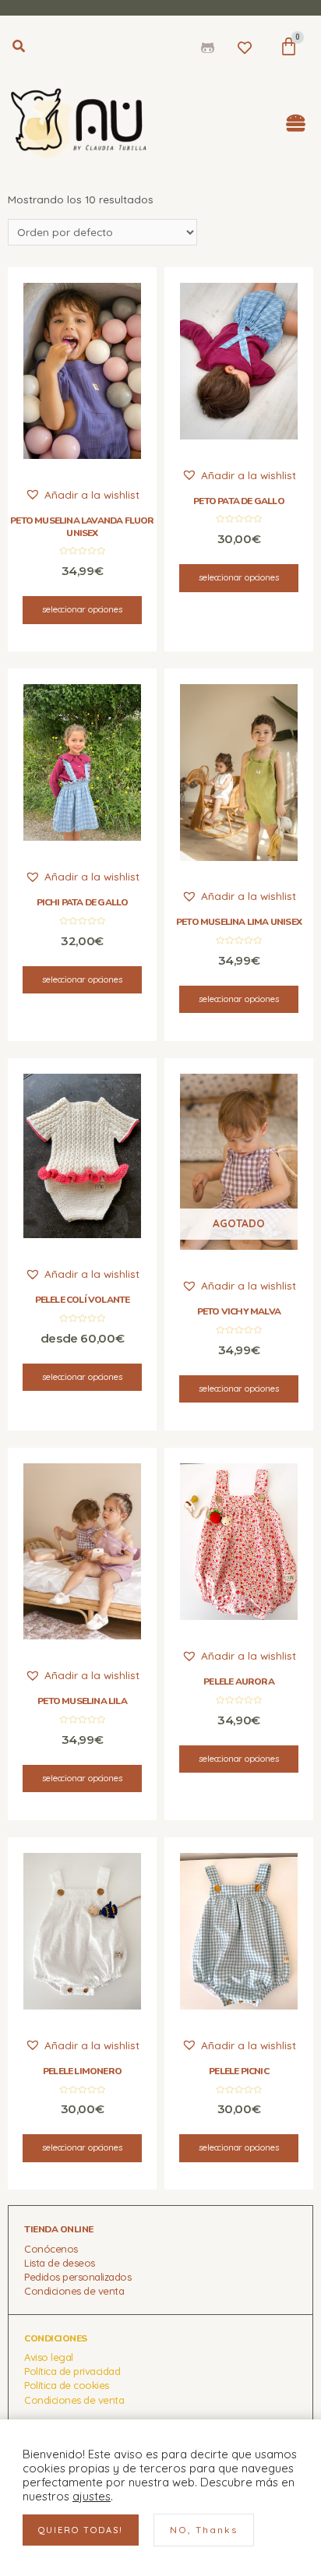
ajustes (92, 2497)
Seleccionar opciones (82, 609)
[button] (18, 46)
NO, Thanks (204, 2530)
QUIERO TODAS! (81, 2530)
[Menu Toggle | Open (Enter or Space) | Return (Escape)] (296, 123)
